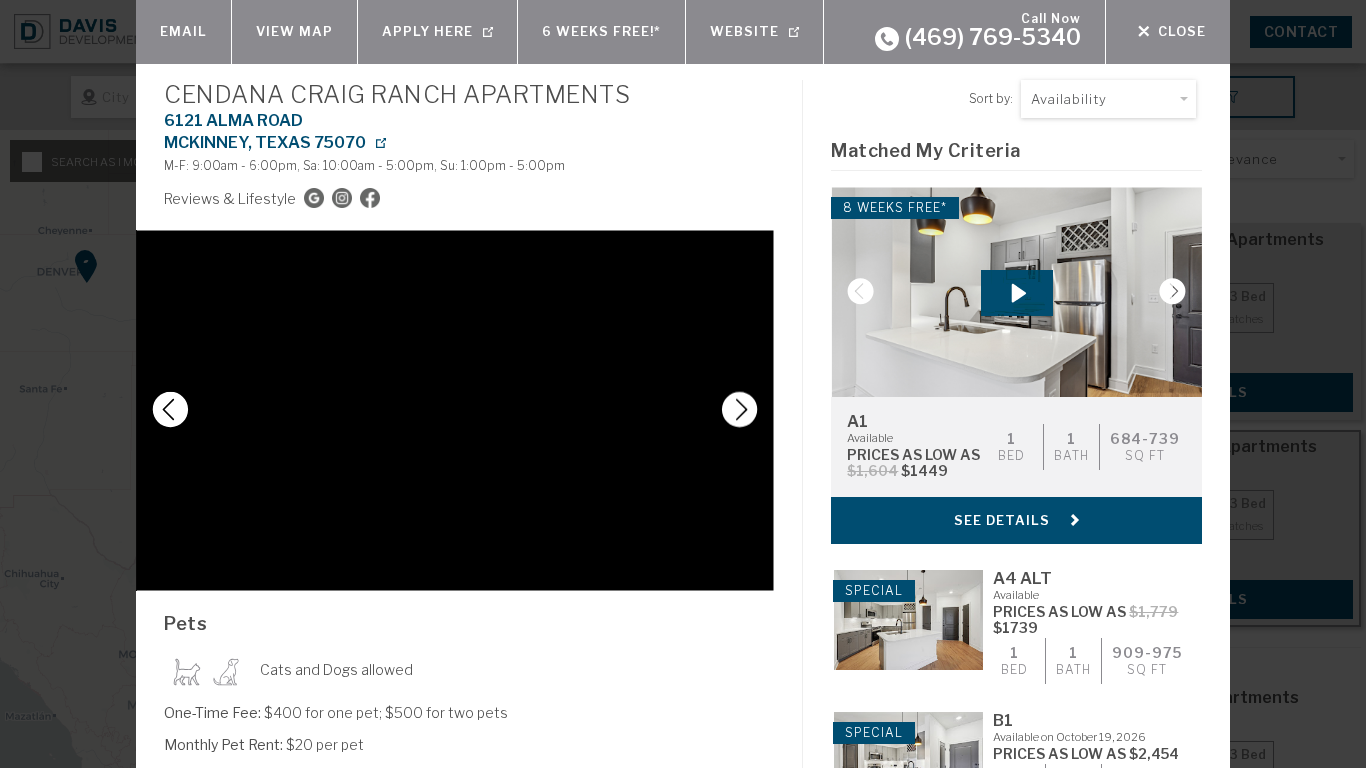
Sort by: (991, 98)
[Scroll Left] (163, 410)
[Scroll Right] (747, 410)
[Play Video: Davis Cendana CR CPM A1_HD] (1017, 293)
